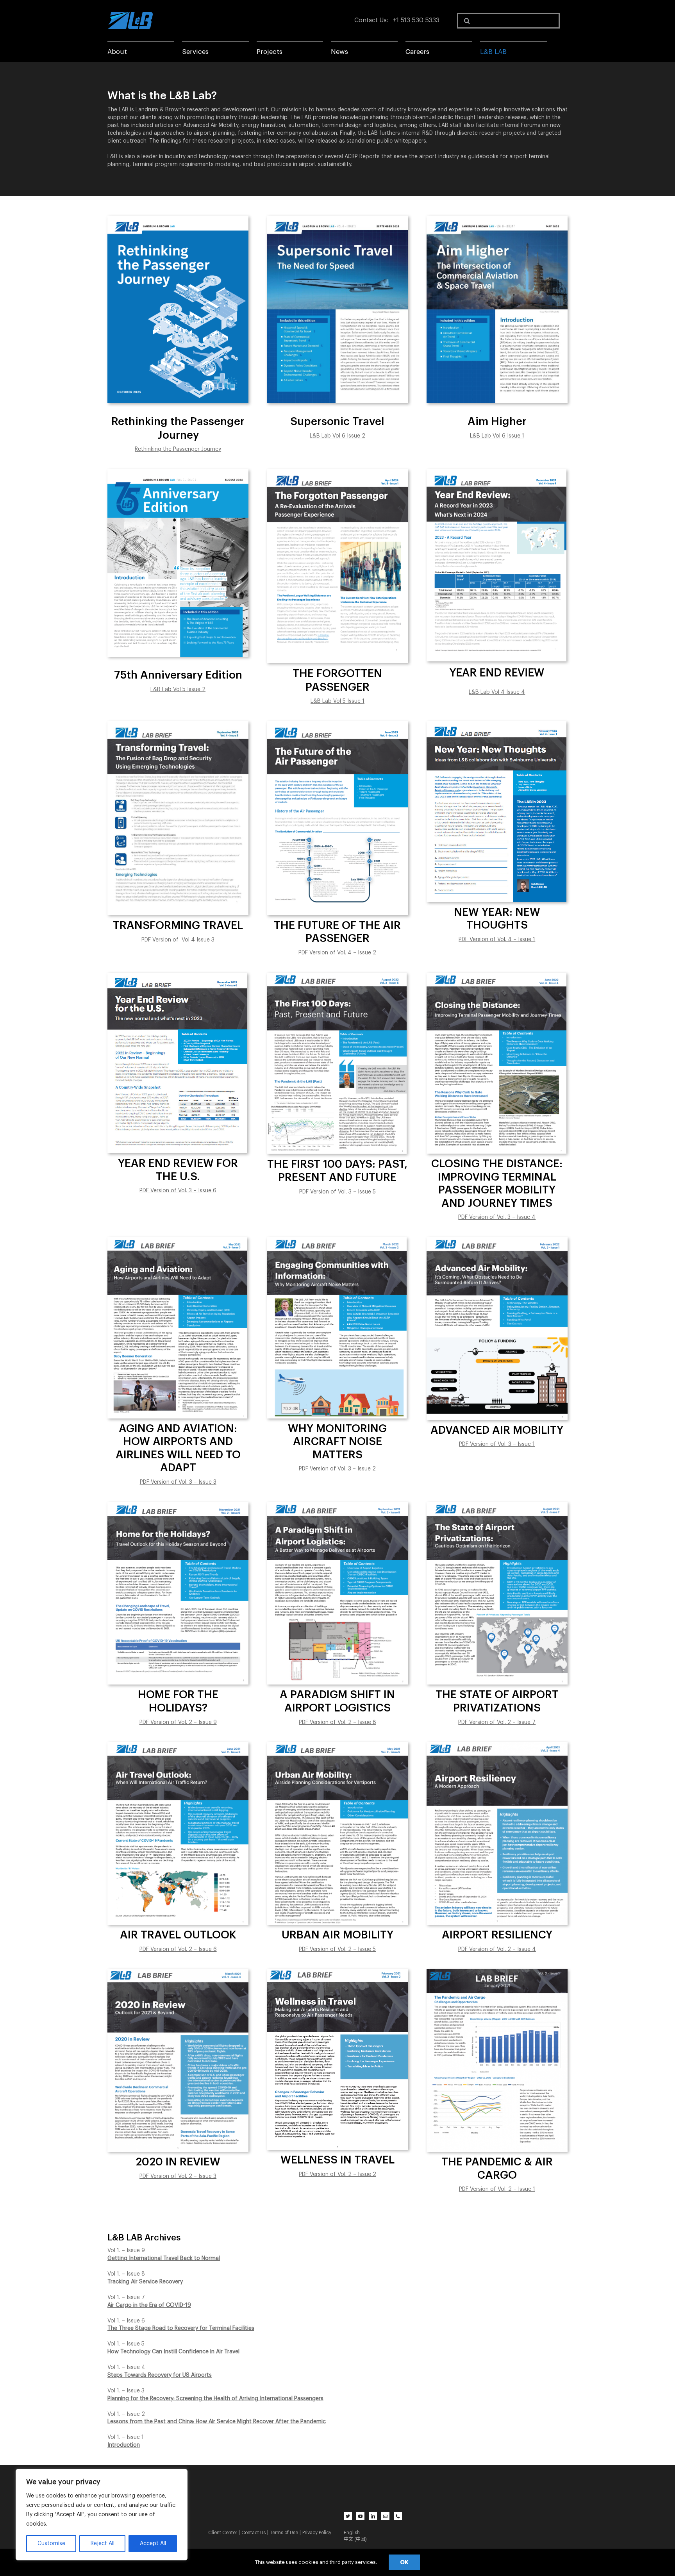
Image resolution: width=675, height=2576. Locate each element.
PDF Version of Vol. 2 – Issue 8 (337, 1722)
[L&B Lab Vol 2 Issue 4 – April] (497, 1745)
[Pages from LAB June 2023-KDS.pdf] (337, 724)
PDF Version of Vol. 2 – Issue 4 (497, 1949)
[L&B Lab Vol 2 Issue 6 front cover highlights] (178, 1745)
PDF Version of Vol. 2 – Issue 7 (497, 1722)
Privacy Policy (317, 2533)
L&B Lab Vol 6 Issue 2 (337, 436)
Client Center (223, 2533)
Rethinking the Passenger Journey (178, 449)
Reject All (103, 2544)
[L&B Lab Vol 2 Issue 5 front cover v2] (337, 1745)
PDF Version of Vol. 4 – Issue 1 (497, 940)
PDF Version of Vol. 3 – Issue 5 (337, 1192)
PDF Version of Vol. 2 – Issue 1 (497, 2189)
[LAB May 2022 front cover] (177, 1240)
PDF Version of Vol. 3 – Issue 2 (337, 1469)
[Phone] (398, 2516)
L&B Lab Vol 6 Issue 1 (497, 436)
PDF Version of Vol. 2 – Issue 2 (337, 2174)
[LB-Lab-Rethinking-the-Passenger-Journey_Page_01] (178, 218)
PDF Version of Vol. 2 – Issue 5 (337, 1949)
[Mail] (385, 2516)
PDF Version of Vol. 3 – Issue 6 (178, 1191)
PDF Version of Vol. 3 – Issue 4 (497, 1217)
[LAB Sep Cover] (178, 724)
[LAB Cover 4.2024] (337, 472)
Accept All (153, 2544)
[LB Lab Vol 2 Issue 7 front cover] (497, 1505)
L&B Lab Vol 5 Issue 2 (178, 690)
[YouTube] (360, 2516)
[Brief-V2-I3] (178, 1972)
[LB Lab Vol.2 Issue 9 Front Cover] (178, 1505)
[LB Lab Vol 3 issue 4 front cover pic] (496, 975)
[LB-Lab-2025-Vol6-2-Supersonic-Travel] (337, 218)
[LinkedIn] (373, 2516)
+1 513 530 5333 (416, 20)
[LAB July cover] (337, 975)
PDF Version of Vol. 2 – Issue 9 (178, 1722)
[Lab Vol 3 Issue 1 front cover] (497, 1240)
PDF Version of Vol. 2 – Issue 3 (178, 2176)
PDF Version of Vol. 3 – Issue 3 (178, 1482)
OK (404, 2562)
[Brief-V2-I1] (497, 1972)
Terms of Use (284, 2533)
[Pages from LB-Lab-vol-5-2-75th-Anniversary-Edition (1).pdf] (178, 472)
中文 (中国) (355, 2539)
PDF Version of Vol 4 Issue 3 (178, 940)
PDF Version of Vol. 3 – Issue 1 (497, 1444)
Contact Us (371, 20)
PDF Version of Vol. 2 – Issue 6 (178, 1949)
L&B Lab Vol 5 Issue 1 (337, 701)
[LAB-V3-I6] (177, 975)
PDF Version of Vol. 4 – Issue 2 (337, 953)
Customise (51, 2544)
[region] (102, 2515)
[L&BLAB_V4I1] (496, 724)
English (352, 2533)
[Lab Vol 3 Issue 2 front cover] (337, 1240)
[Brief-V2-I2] (337, 1972)
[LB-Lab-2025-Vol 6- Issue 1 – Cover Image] (497, 218)
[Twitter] (348, 2516)
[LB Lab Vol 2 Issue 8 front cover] (337, 1505)
